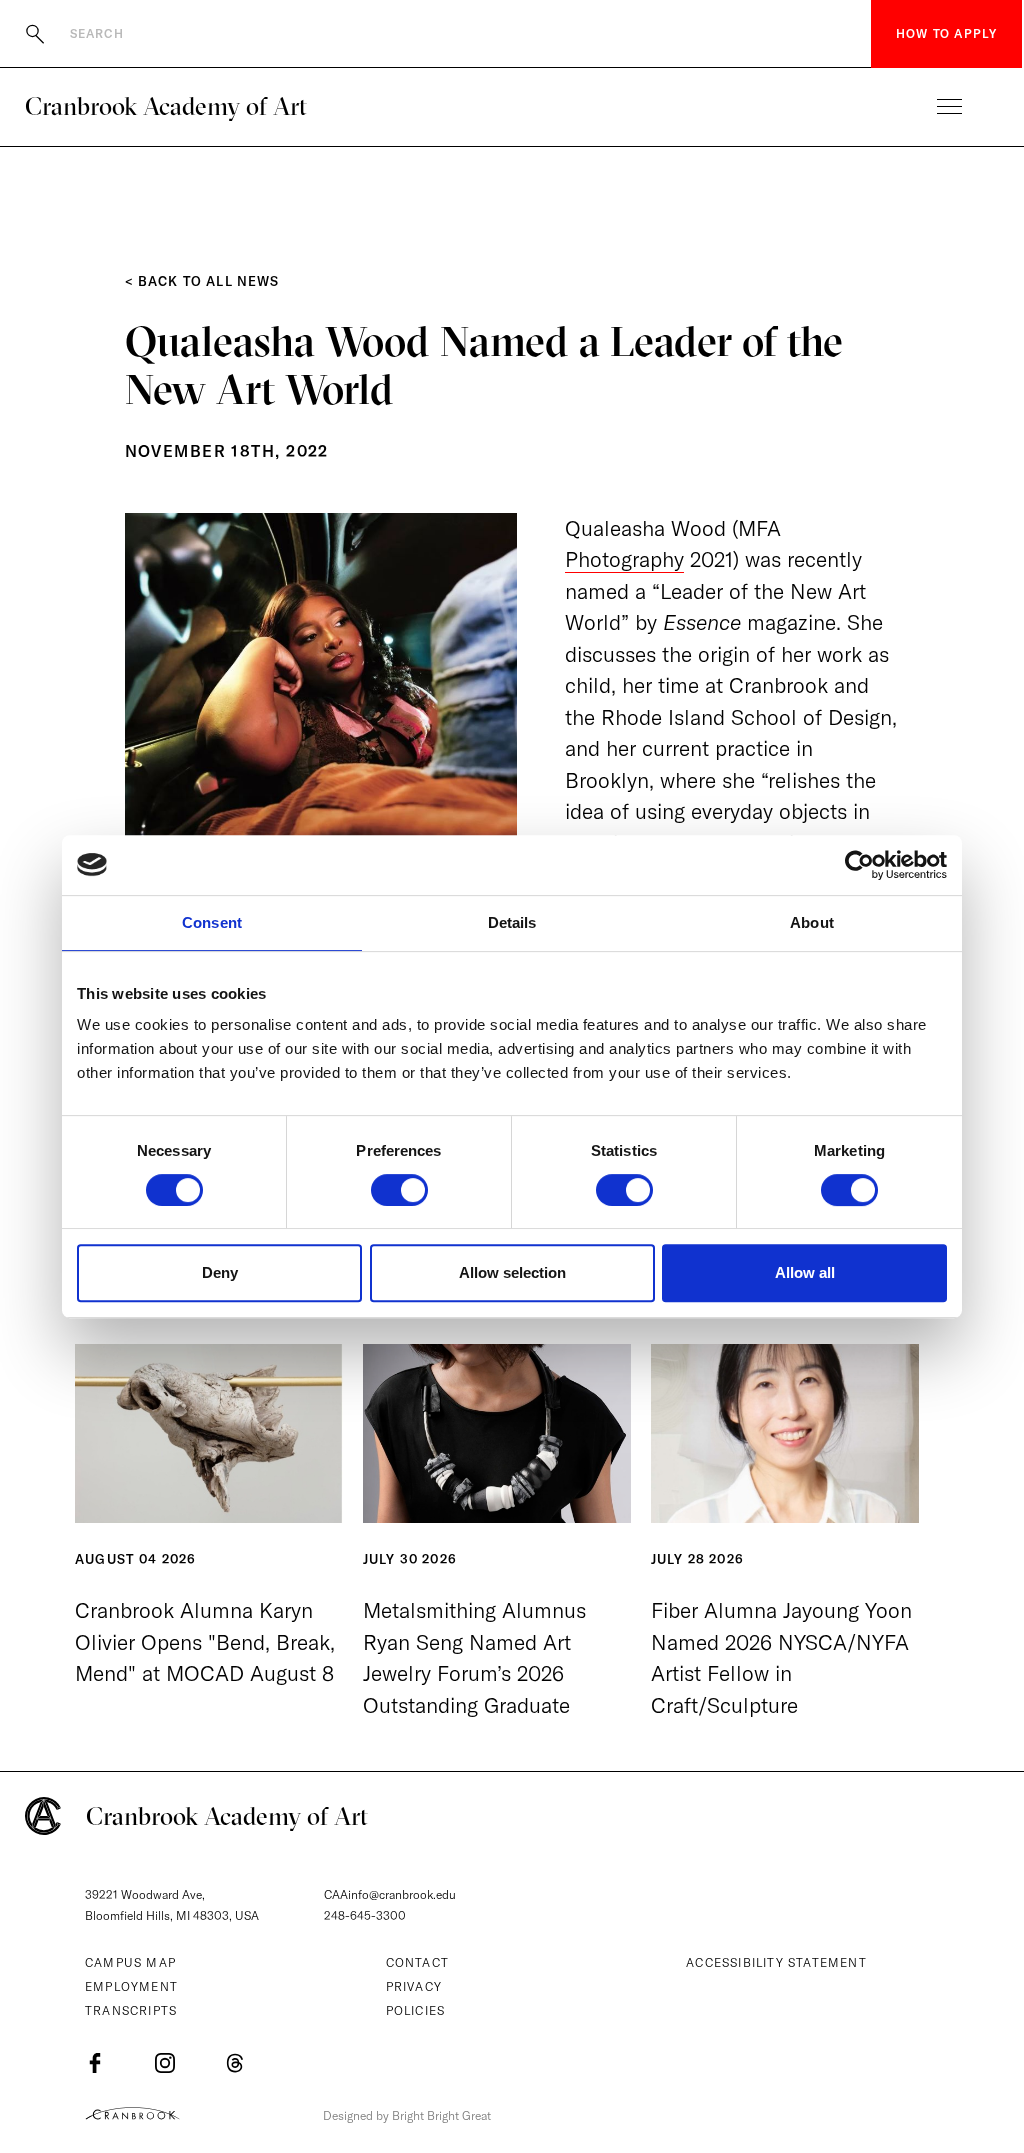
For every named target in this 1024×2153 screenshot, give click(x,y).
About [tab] (812, 922)
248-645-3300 (365, 1915)
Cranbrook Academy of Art (166, 106)
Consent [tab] (212, 922)
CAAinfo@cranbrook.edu (390, 1894)
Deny (220, 1272)
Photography (624, 559)
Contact (417, 1962)
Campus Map (130, 1962)
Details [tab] (512, 922)
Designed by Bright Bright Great (407, 2115)
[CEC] (132, 2113)
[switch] (399, 1190)
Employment (131, 1986)
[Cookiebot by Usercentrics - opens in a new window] (859, 865)
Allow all (805, 1272)
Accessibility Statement (776, 1962)
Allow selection (512, 1272)
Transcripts (131, 2010)
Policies (416, 2010)
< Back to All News (202, 281)
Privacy (414, 1986)
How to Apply (946, 33)
